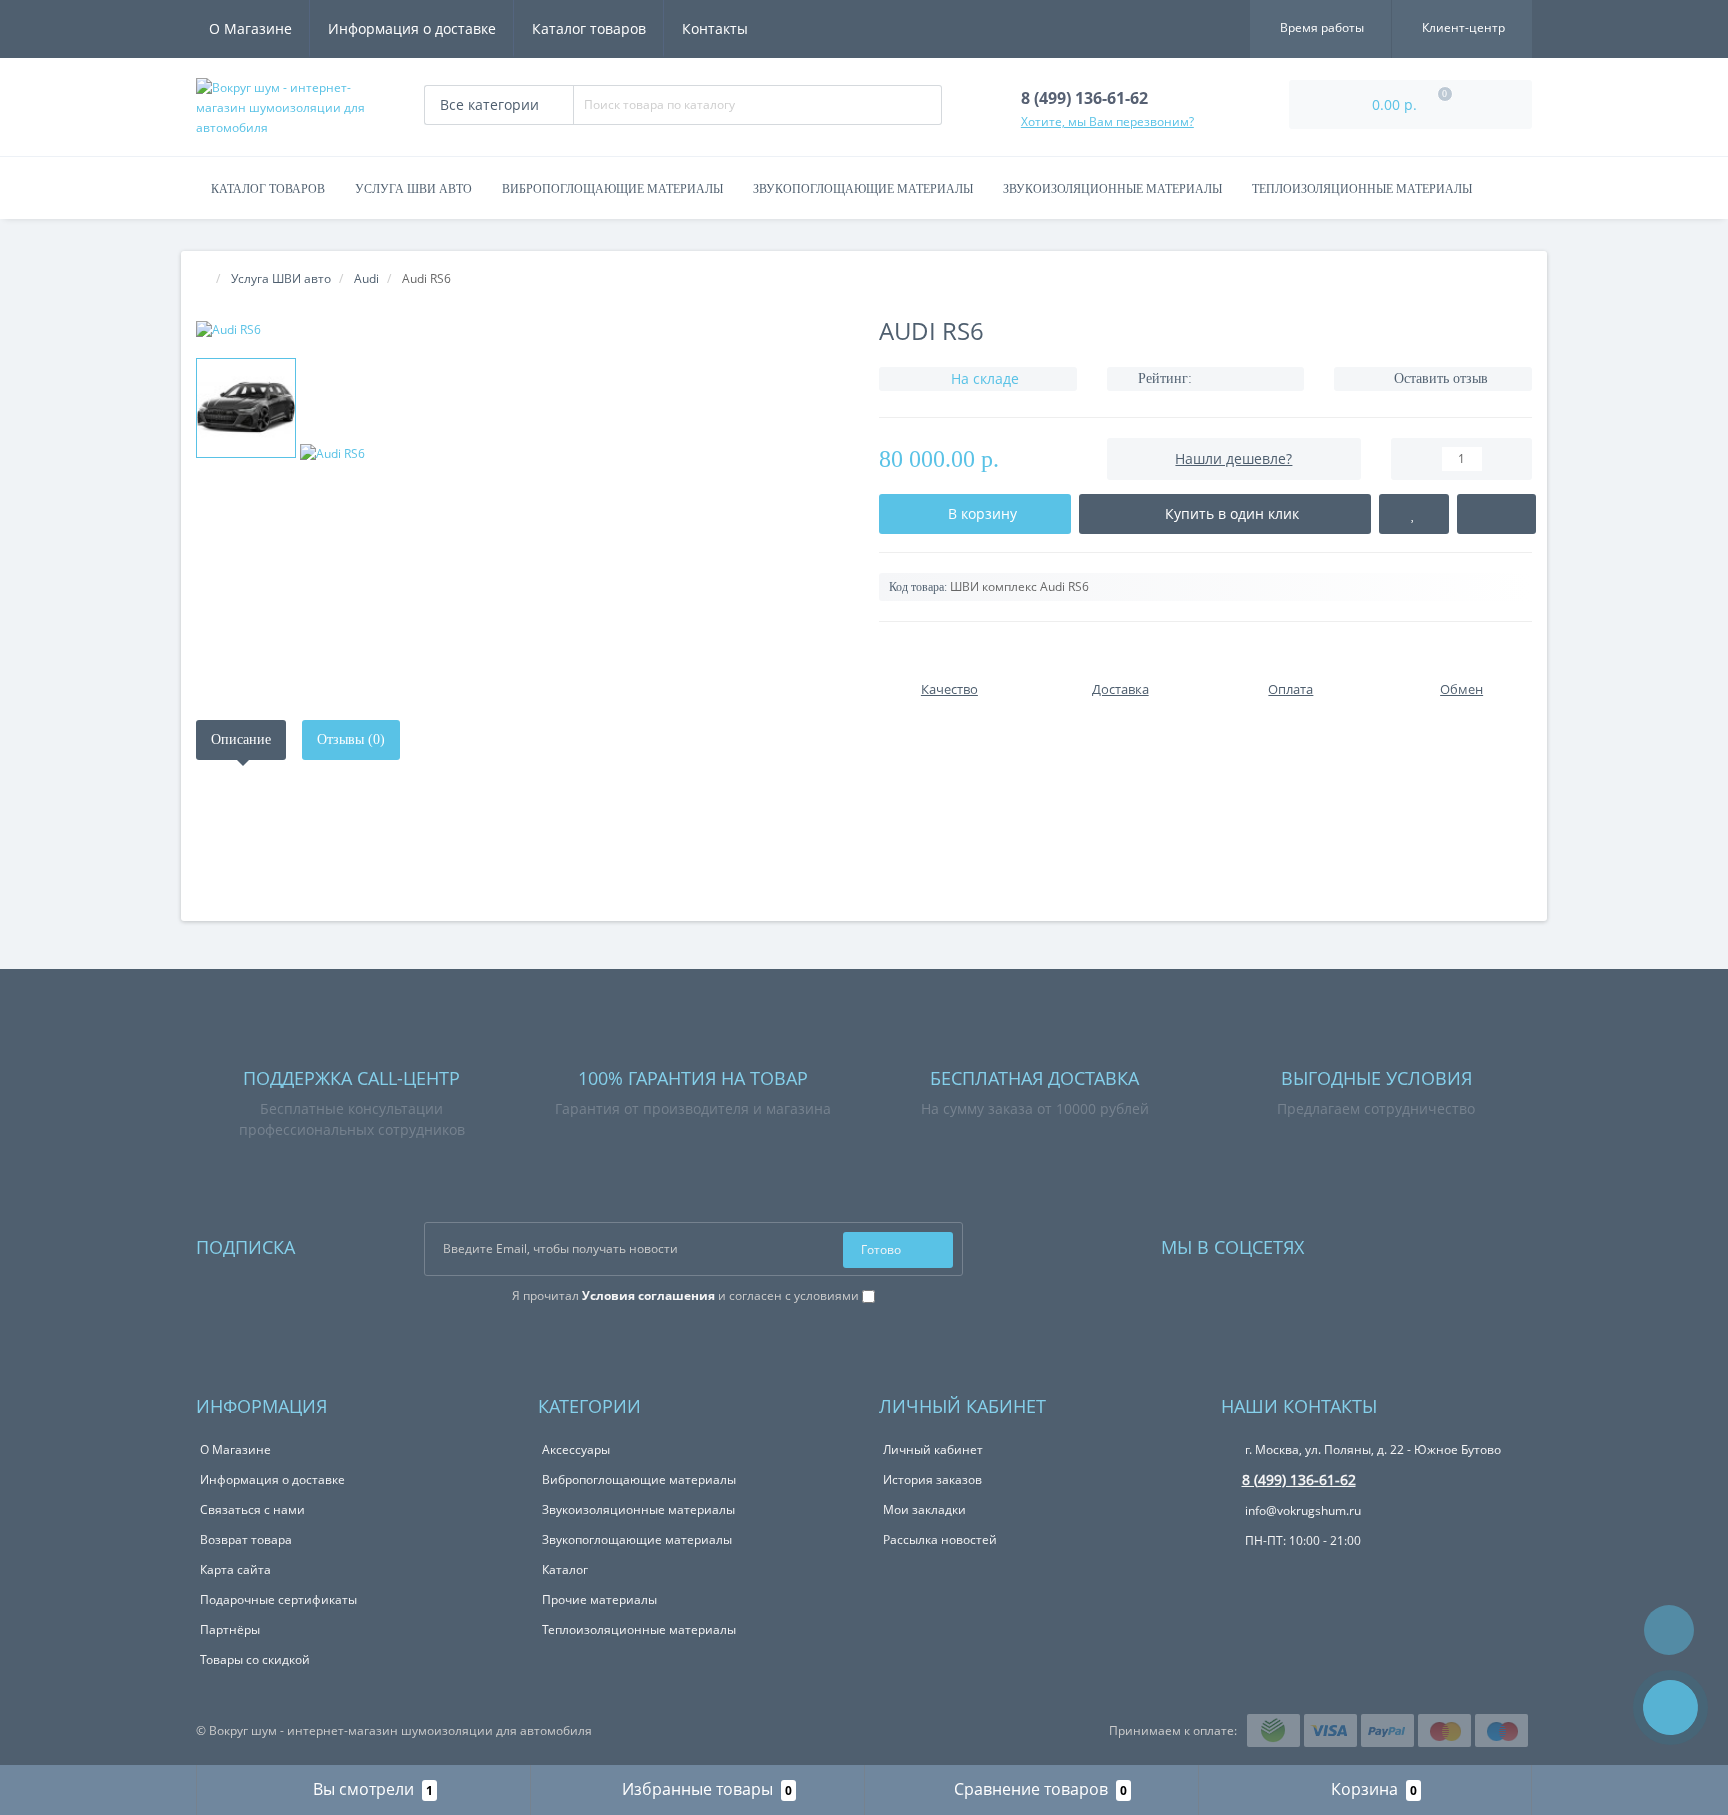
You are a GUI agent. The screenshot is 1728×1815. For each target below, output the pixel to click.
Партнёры (230, 1629)
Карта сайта (235, 1569)
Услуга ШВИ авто (413, 189)
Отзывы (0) (351, 739)
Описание (241, 739)
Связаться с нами (252, 1509)
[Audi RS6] (522, 329)
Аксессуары (576, 1449)
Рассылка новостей (940, 1539)
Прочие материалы (599, 1599)
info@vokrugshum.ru (1301, 1510)
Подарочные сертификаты (278, 1599)
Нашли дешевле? (1233, 458)
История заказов (932, 1479)
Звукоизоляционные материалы (1112, 189)
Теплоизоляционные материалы (1362, 189)
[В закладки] (1414, 514)
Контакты (715, 28)
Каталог (565, 1569)
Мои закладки (924, 1509)
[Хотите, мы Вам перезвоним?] (1670, 1707)
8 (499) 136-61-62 (1299, 1479)
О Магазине (250, 28)
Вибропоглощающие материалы (612, 189)
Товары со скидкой (255, 1659)
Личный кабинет (933, 1449)
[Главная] (202, 278)
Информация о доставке (412, 28)
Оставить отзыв (1441, 378)
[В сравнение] (1496, 514)
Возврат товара (246, 1539)
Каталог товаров (589, 28)
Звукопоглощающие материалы (863, 189)
